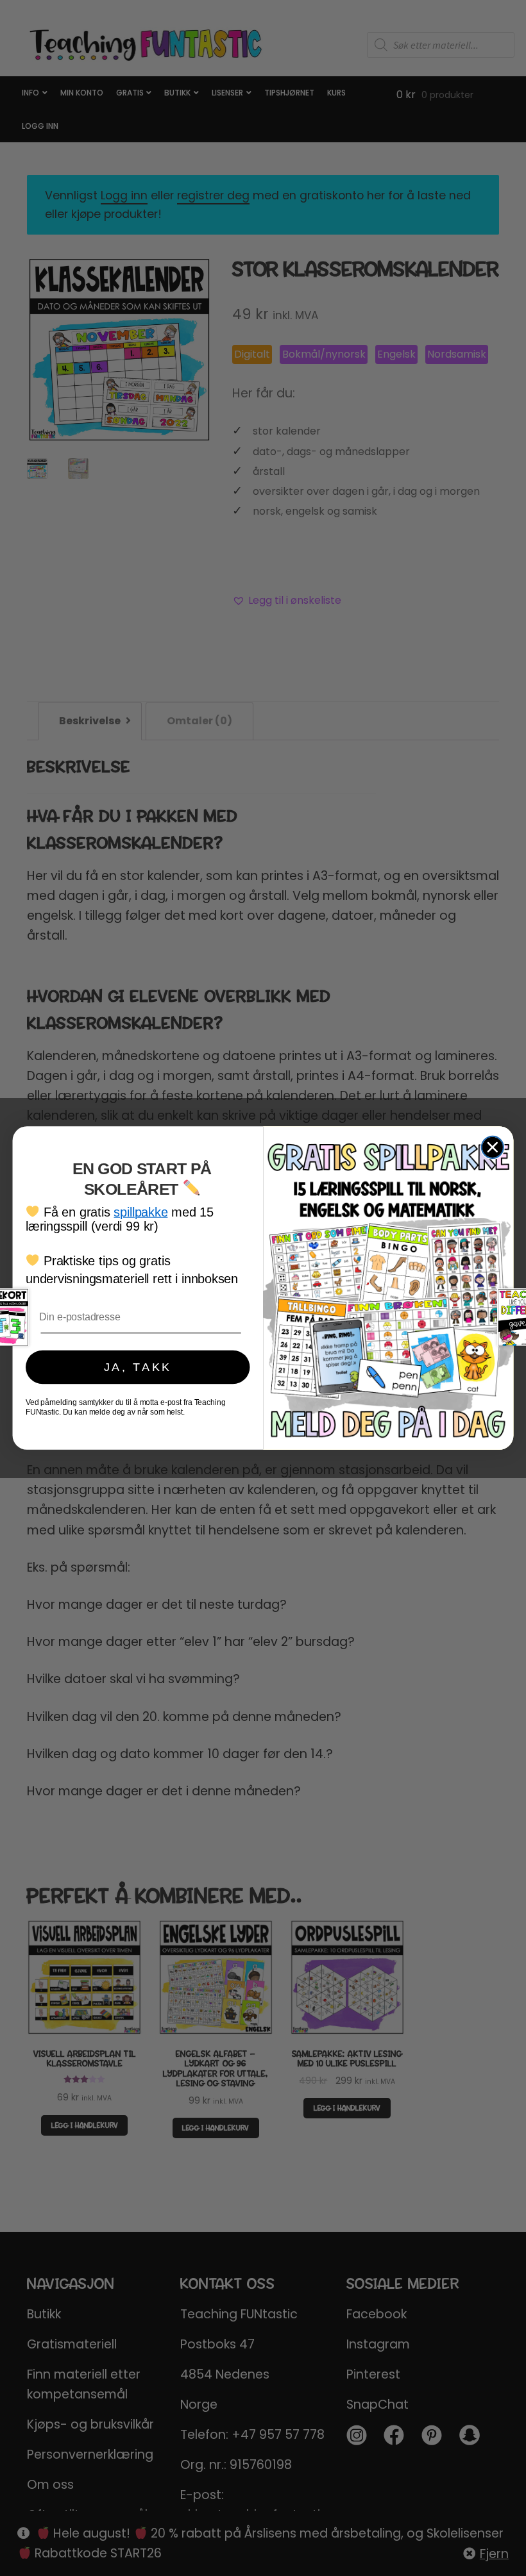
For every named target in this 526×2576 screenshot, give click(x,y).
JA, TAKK (138, 1367)
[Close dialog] (493, 1147)
